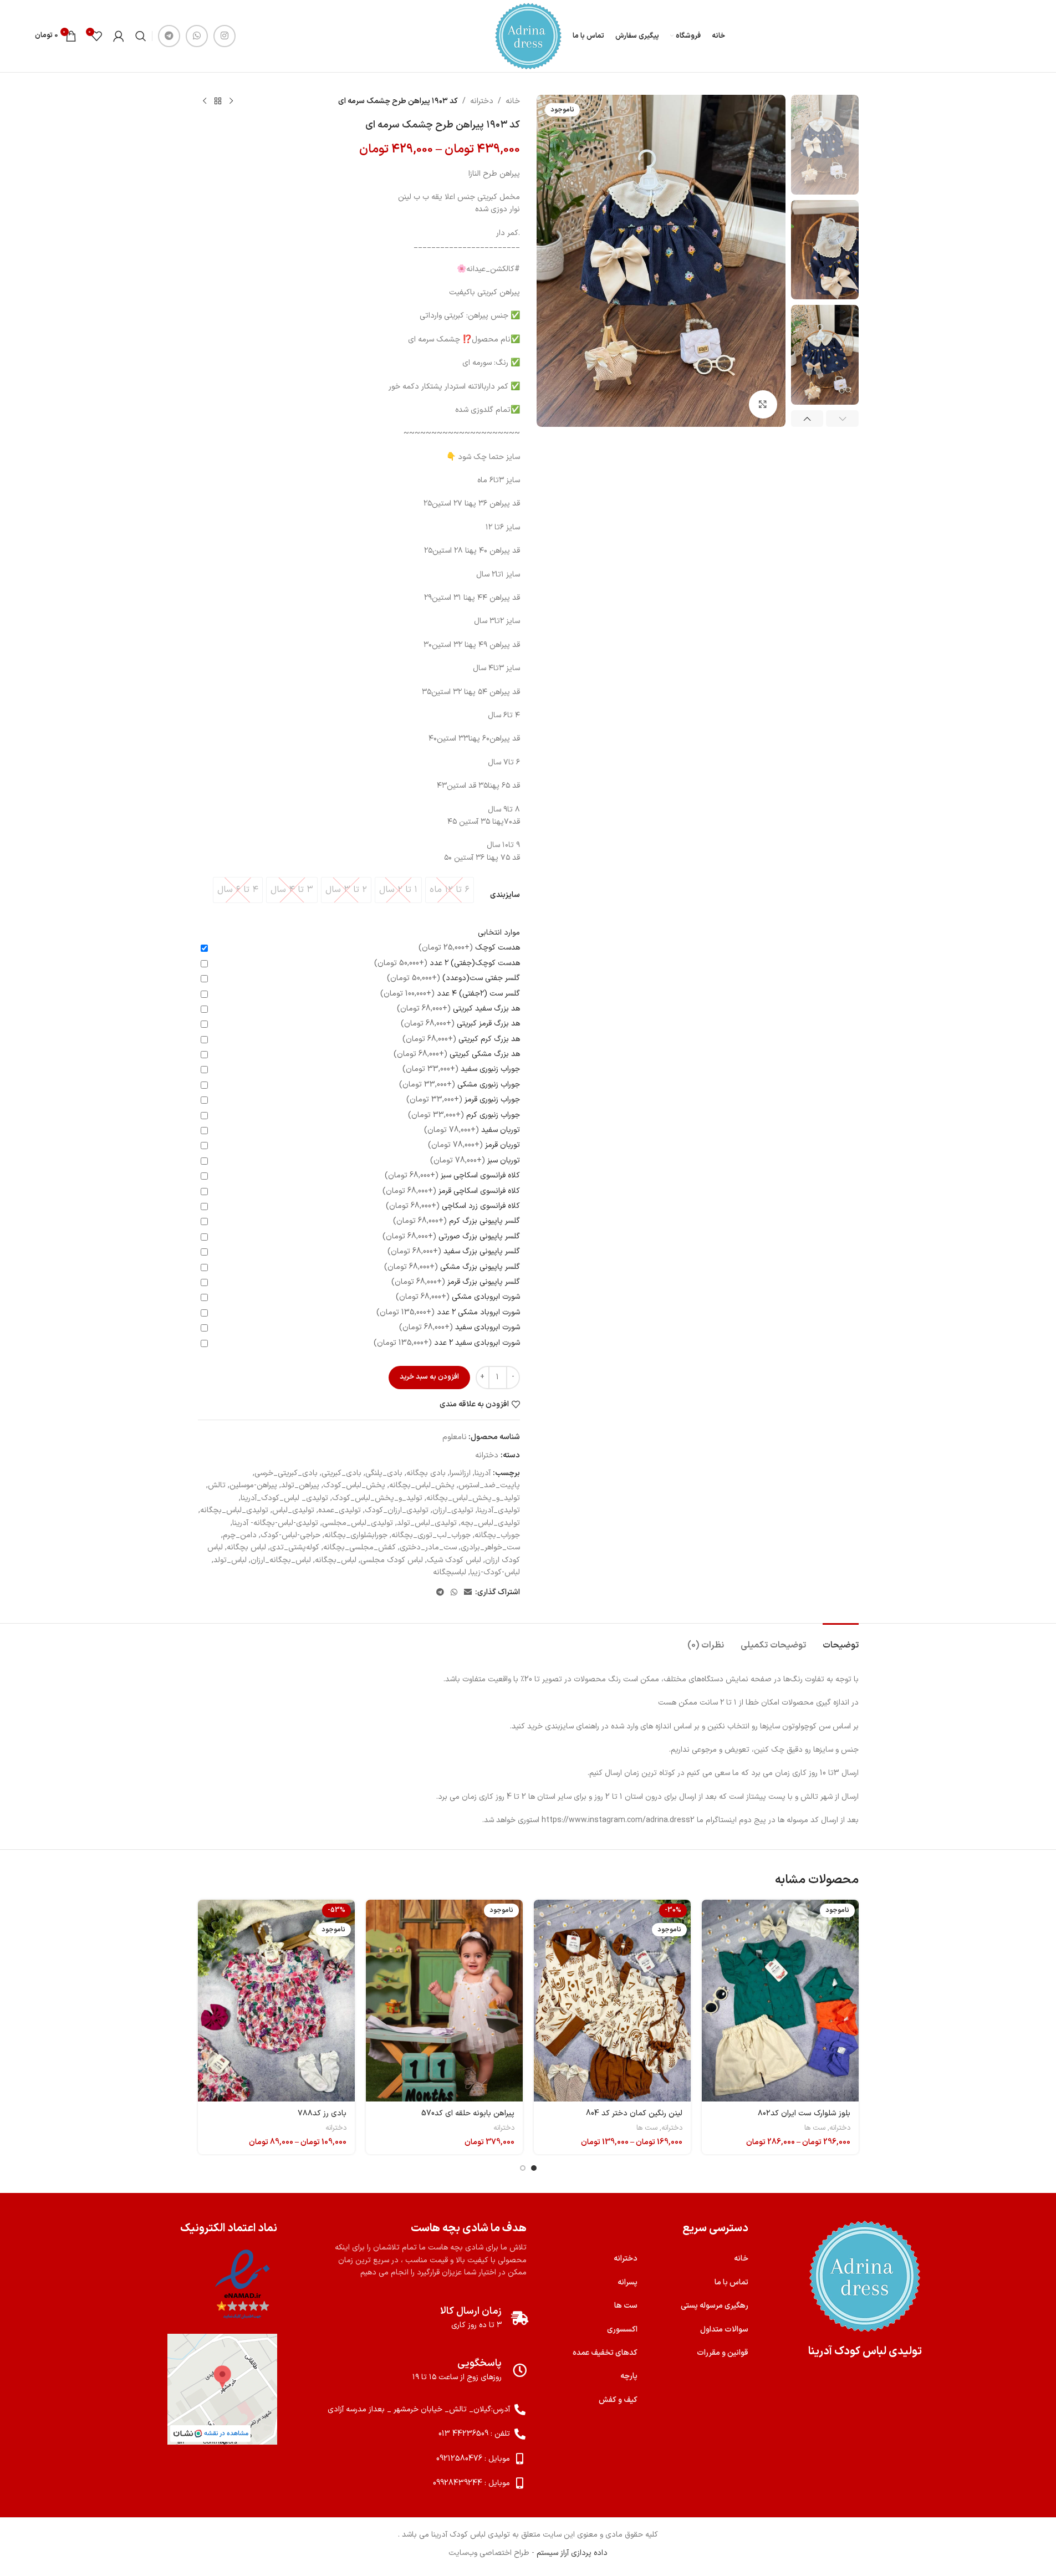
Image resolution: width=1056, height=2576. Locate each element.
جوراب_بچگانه (497, 1535)
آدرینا (483, 1473)
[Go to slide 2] (523, 2168)
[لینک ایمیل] (468, 1593)
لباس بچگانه (246, 1547)
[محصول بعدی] (205, 101)
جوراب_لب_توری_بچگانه (431, 1535)
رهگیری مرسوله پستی (715, 2306)
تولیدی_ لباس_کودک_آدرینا (284, 1498)
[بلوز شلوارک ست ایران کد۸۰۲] (780, 2001)
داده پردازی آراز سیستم (572, 2553)
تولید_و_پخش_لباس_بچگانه (473, 1498)
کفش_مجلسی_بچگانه (359, 1547)
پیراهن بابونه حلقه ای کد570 (468, 2113)
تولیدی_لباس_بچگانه (234, 1510)
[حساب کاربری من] (119, 36)
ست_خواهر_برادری (490, 1547)
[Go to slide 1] (534, 2168)
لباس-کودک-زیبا (495, 1572)
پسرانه (628, 2282)
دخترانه (482, 101)
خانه (513, 101)
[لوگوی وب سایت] (528, 36)
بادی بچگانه (426, 1473)
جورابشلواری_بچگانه (356, 1535)
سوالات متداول (724, 2330)
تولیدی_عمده (340, 1510)
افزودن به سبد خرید (429, 1377)
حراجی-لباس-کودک (290, 1535)
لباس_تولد (230, 1560)
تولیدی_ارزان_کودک (397, 1510)
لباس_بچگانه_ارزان (281, 1560)
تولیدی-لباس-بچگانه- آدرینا (275, 1523)
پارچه (629, 2376)
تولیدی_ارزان (453, 1510)
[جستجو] (141, 36)
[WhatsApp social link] (197, 36)
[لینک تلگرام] (169, 36)
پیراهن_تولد (300, 1485)
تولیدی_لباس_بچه (490, 1523)
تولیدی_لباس (293, 1510)
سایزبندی (505, 895)
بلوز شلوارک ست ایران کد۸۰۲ (804, 2113)
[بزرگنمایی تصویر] (763, 404)
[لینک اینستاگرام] (225, 36)
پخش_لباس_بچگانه (422, 1485)
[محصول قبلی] (231, 101)
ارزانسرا (460, 1473)
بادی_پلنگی (384, 1473)
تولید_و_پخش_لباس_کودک (377, 1498)
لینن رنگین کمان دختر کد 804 (634, 2113)
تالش (217, 1485)
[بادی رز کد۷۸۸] (276, 2001)
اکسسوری (622, 2330)
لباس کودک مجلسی (392, 1560)
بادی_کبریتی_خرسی (286, 1473)
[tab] (841, 1640)
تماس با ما (731, 2282)
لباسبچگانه (450, 1572)
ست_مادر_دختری (428, 1547)
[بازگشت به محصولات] (218, 101)
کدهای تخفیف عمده (605, 2353)
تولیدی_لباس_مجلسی (358, 1523)
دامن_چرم (240, 1535)
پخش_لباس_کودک (354, 1485)
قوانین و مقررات (723, 2353)
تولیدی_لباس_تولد (427, 1523)
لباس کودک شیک (454, 1560)
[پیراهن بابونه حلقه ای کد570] (444, 2001)
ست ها (815, 2128)
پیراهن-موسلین (253, 1485)
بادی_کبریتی (341, 1473)
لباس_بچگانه (336, 1560)
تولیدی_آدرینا (499, 1510)
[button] (842, 419)
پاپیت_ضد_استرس (489, 1485)
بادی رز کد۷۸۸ (322, 2113)
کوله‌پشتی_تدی (295, 1547)
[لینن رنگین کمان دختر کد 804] (612, 2001)
